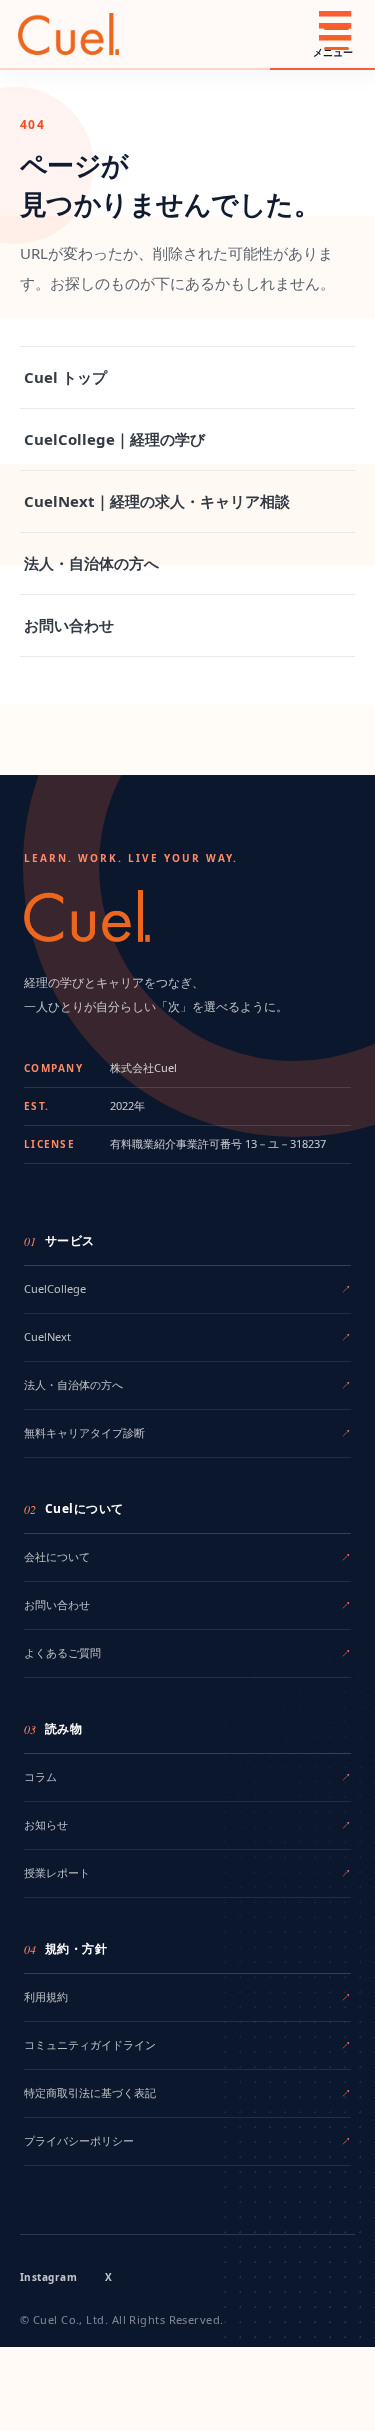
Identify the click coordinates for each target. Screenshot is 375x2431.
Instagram (48, 2277)
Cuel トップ (65, 377)
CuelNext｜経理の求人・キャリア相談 (157, 501)
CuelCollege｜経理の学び (114, 439)
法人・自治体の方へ (91, 563)
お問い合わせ (69, 625)
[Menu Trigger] (336, 37)
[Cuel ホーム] (68, 34)
